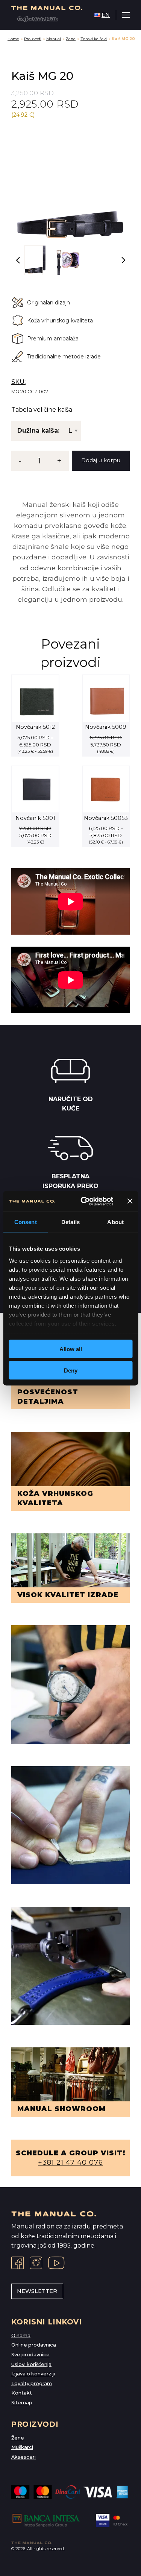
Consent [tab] (26, 1222)
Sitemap (22, 2403)
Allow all (71, 1349)
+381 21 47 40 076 (70, 2162)
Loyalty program (32, 2383)
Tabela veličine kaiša (42, 410)
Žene (71, 39)
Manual (54, 39)
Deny (71, 1370)
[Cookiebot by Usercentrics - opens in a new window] (84, 1201)
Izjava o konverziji (33, 2374)
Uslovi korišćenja (31, 2364)
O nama (21, 2335)
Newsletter (37, 2291)
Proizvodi (33, 39)
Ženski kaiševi (94, 39)
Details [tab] (70, 1222)
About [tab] (115, 1222)
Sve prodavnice (30, 2355)
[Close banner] (130, 1201)
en (106, 15)
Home (13, 39)
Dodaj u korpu (101, 460)
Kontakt (22, 2393)
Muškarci (22, 2447)
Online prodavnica (34, 2345)
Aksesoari (23, 2457)
